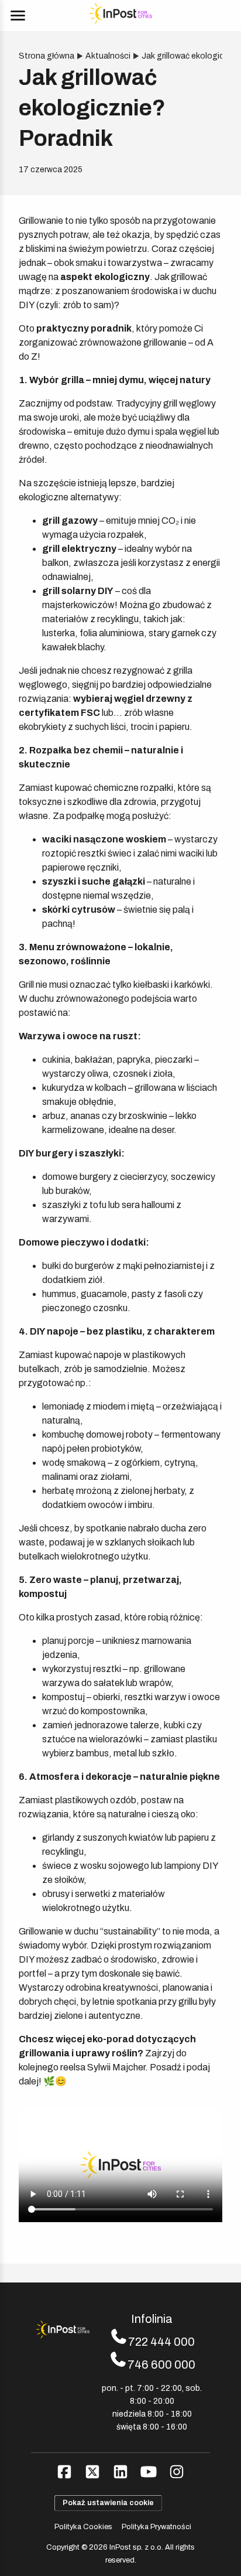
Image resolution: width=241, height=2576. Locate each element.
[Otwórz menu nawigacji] (18, 16)
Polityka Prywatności (156, 2527)
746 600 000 (161, 2365)
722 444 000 (161, 2342)
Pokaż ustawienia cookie (108, 2503)
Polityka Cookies (83, 2527)
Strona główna (47, 56)
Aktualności (108, 56)
